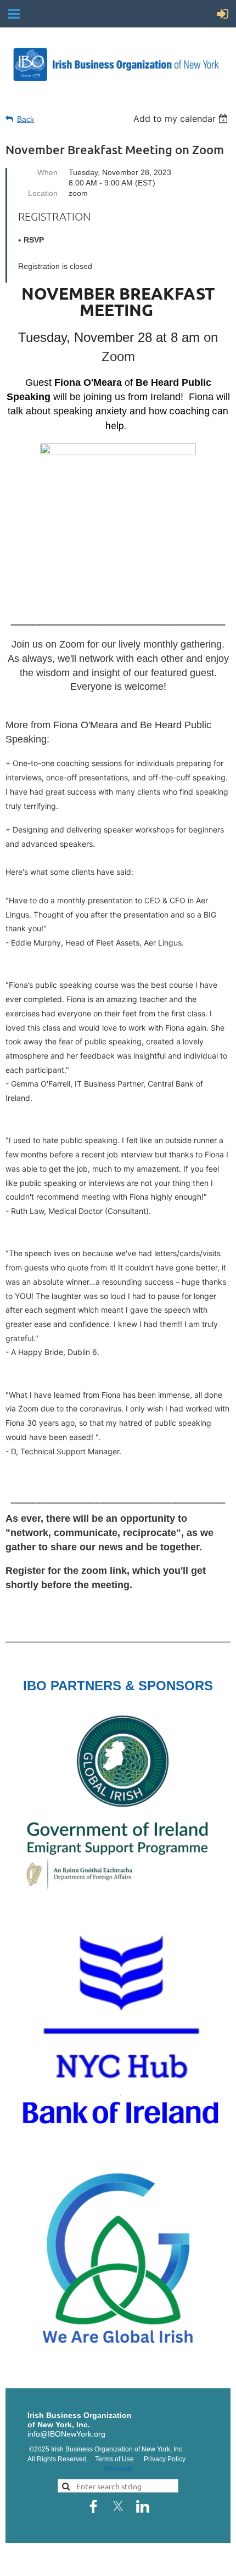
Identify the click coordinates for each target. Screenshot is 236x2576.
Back (26, 119)
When (47, 172)
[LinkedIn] (143, 2506)
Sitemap (118, 2468)
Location (43, 193)
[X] (118, 2506)
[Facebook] (93, 2506)
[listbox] (182, 119)
